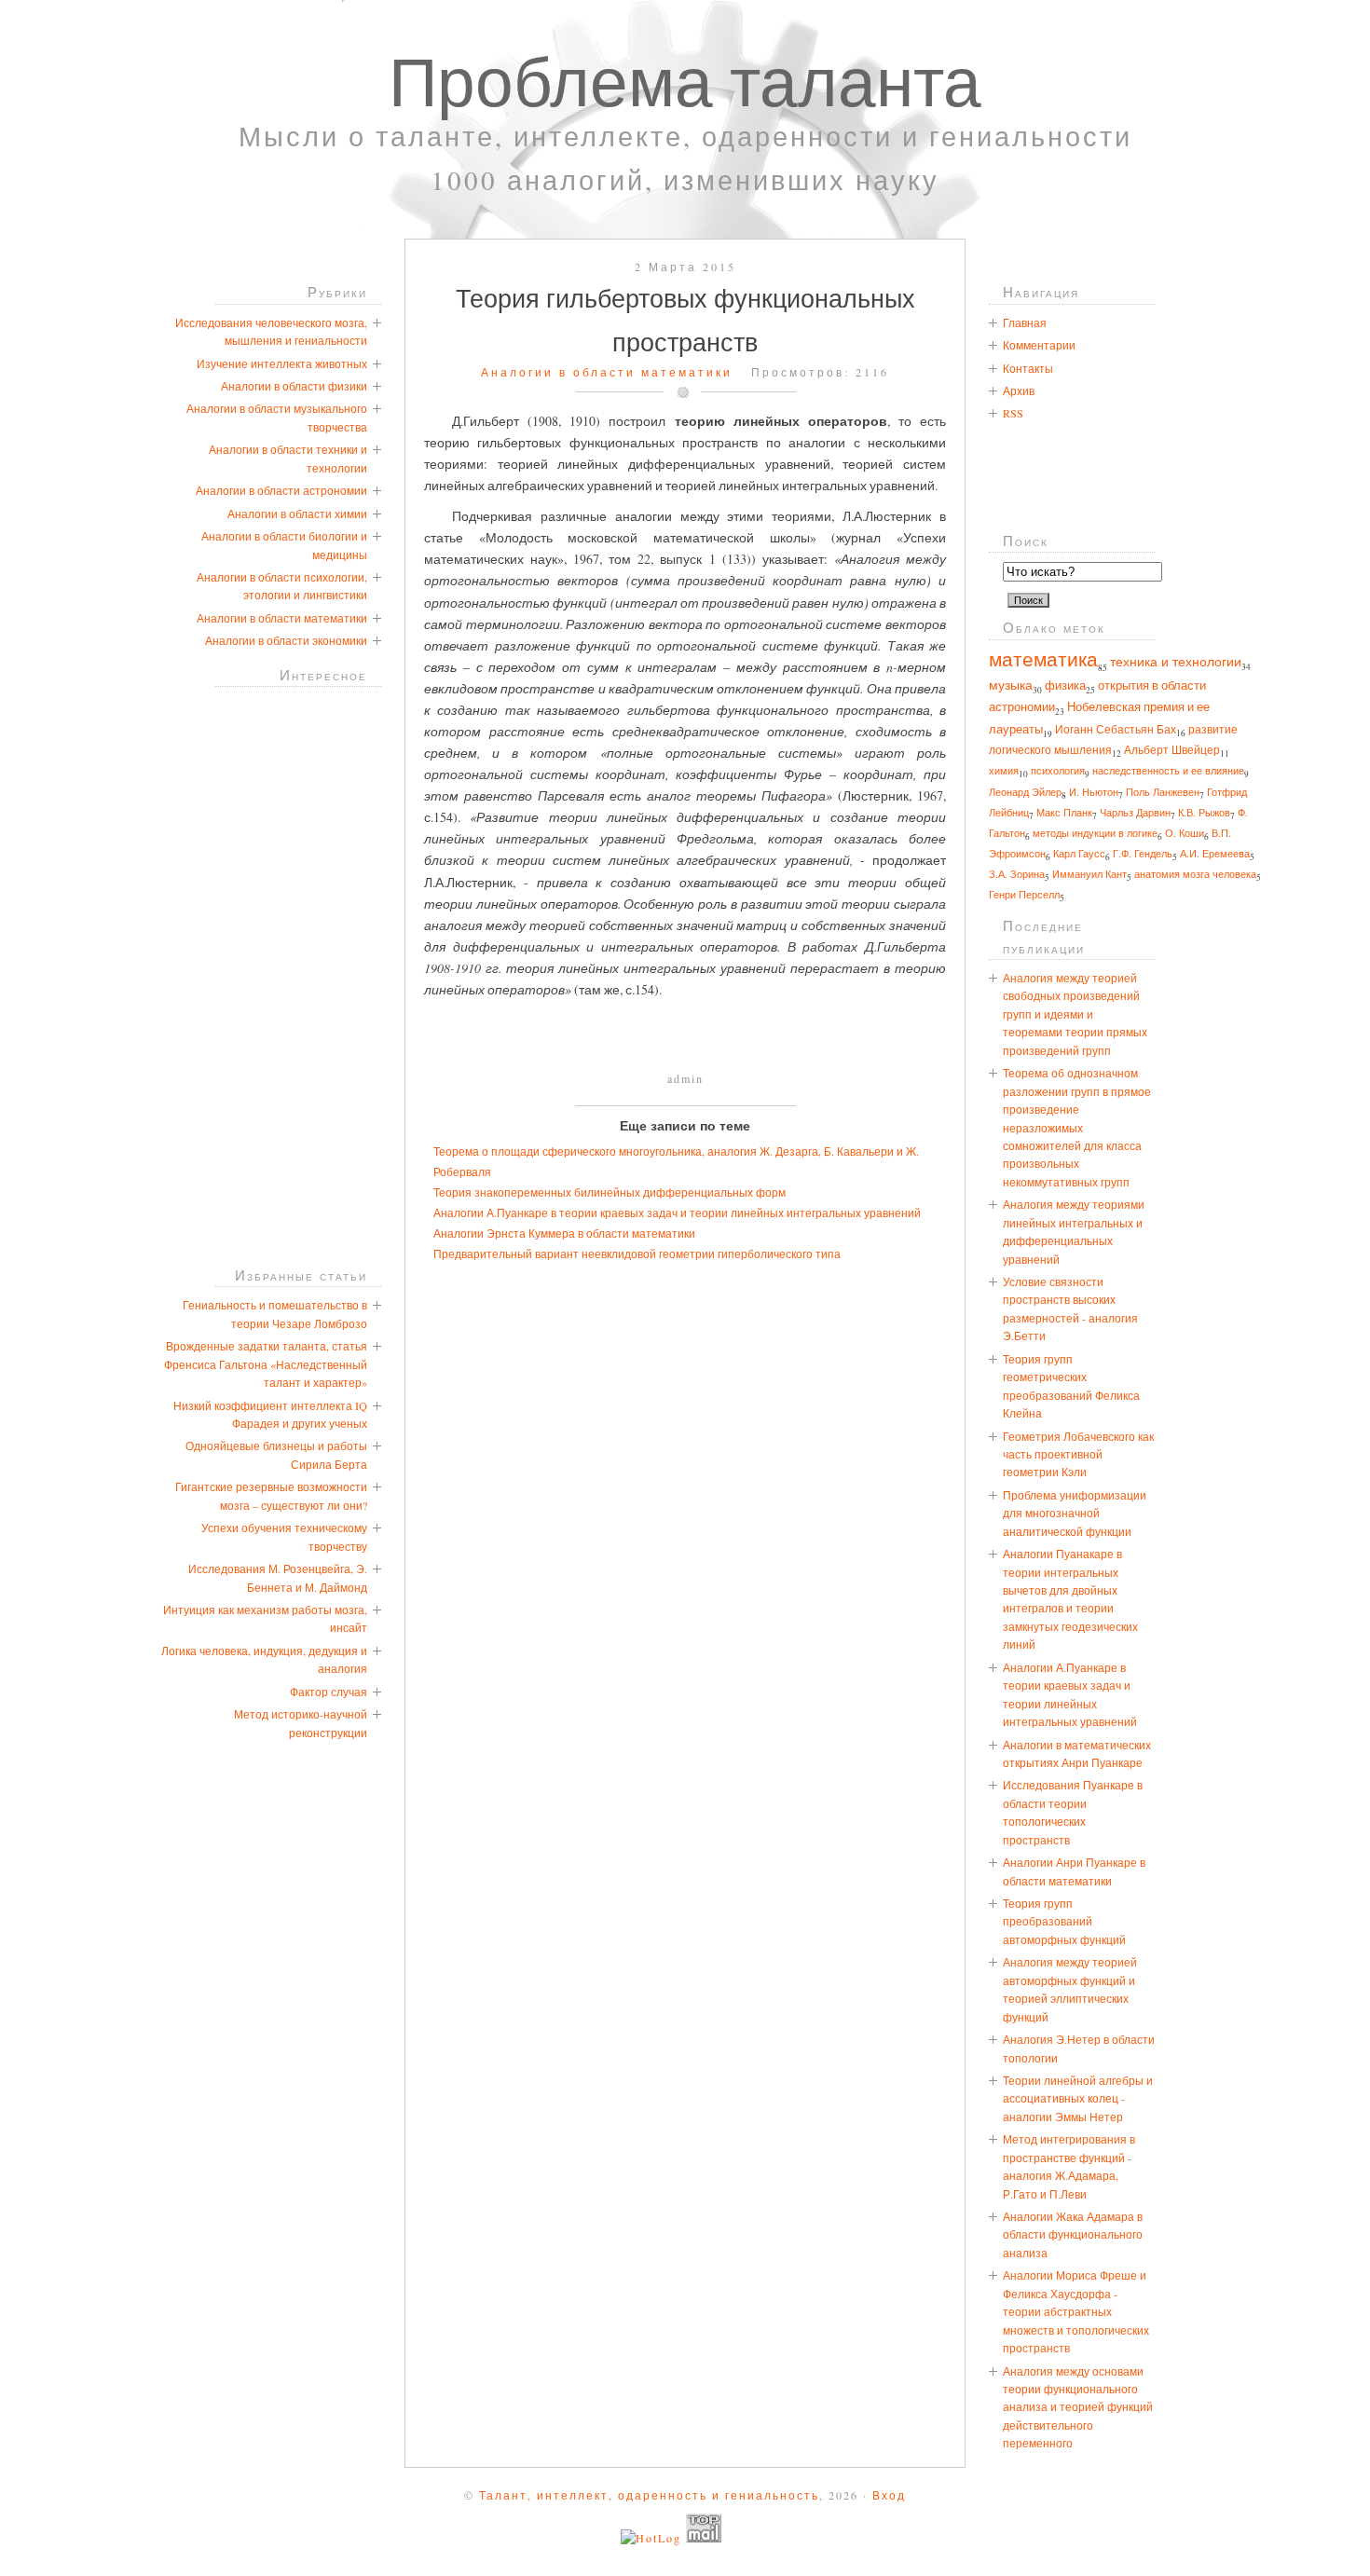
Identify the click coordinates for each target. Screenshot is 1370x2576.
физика (1065, 685)
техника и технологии (1176, 661)
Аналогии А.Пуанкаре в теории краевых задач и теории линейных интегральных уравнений (677, 1213)
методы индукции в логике (1095, 833)
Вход (889, 2495)
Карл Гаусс (1079, 853)
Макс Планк (1064, 812)
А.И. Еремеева (1215, 854)
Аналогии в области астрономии (281, 490)
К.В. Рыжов (1204, 812)
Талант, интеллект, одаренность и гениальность (649, 2495)
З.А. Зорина (1017, 874)
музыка (1011, 685)
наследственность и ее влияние (1168, 770)
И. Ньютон (1094, 792)
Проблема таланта (685, 80)
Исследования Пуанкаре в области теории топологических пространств (1073, 1812)
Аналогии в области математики (607, 372)
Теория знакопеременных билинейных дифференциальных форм (610, 1192)
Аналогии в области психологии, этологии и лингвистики (282, 586)
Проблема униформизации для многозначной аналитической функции (1075, 1513)
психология (1058, 770)
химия (1004, 770)
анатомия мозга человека (1195, 874)
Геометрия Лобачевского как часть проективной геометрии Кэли (1078, 1454)
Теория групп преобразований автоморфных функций (1064, 1921)
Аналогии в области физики (294, 386)
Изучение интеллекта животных (282, 363)
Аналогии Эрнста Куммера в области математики (564, 1233)
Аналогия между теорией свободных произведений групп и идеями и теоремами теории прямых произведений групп (1075, 1014)
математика (1043, 659)
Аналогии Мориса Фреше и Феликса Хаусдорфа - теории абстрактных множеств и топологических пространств (1076, 2311)
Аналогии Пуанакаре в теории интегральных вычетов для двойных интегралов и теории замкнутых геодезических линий (1070, 1599)
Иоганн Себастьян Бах (1116, 729)
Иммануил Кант (1089, 874)
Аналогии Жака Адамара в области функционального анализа (1073, 2234)
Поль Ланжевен (1163, 792)
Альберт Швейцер (1172, 750)
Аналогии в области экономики (286, 640)
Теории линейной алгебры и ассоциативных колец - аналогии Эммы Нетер (1078, 2098)
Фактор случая (329, 1692)
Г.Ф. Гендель (1143, 854)
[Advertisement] (684, 1042)
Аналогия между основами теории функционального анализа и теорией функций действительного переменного (1078, 2407)
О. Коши (1185, 833)
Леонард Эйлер (1025, 792)
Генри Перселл (1024, 895)
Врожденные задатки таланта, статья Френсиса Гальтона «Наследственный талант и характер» (266, 1364)
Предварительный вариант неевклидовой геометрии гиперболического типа (637, 1254)
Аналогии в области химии (297, 514)
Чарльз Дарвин (1135, 812)
